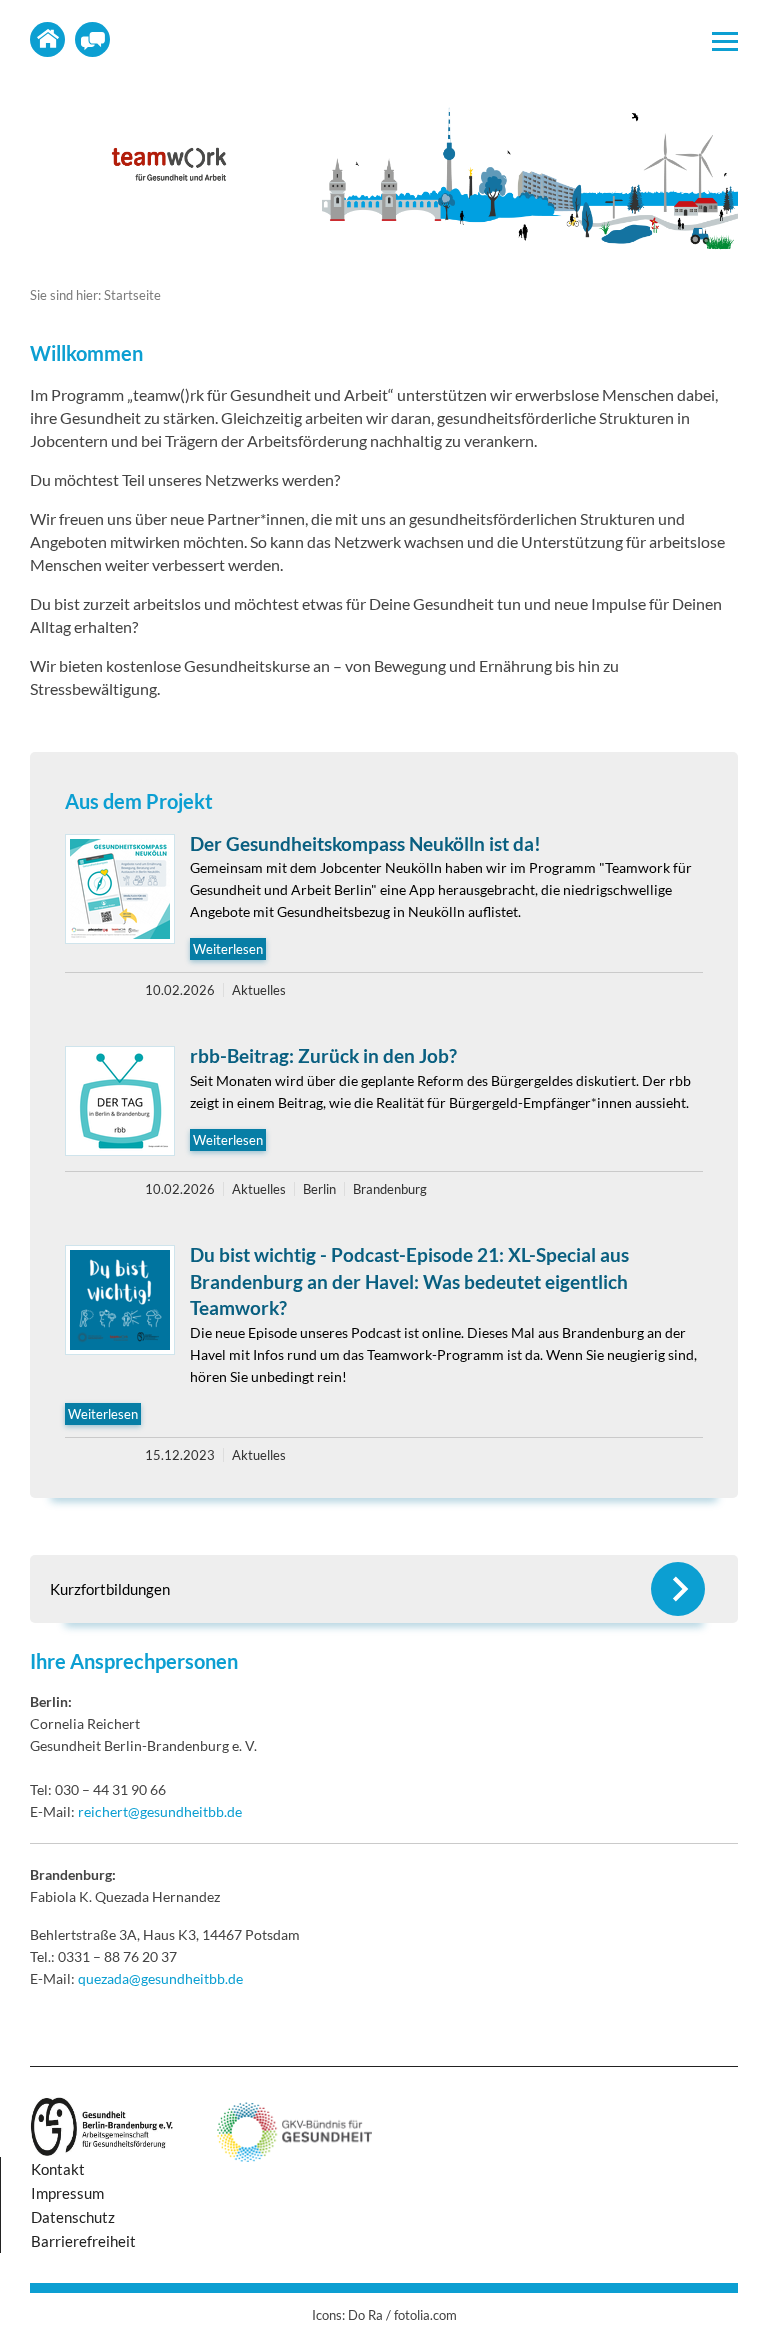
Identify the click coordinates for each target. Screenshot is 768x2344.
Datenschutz (73, 2217)
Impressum (67, 2193)
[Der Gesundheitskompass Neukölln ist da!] (120, 889)
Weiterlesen (228, 949)
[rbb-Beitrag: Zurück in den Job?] (120, 1101)
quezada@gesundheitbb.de (160, 1978)
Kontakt (92, 39)
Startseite (47, 39)
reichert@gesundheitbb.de (160, 1811)
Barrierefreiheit (83, 2241)
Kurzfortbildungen (110, 1589)
